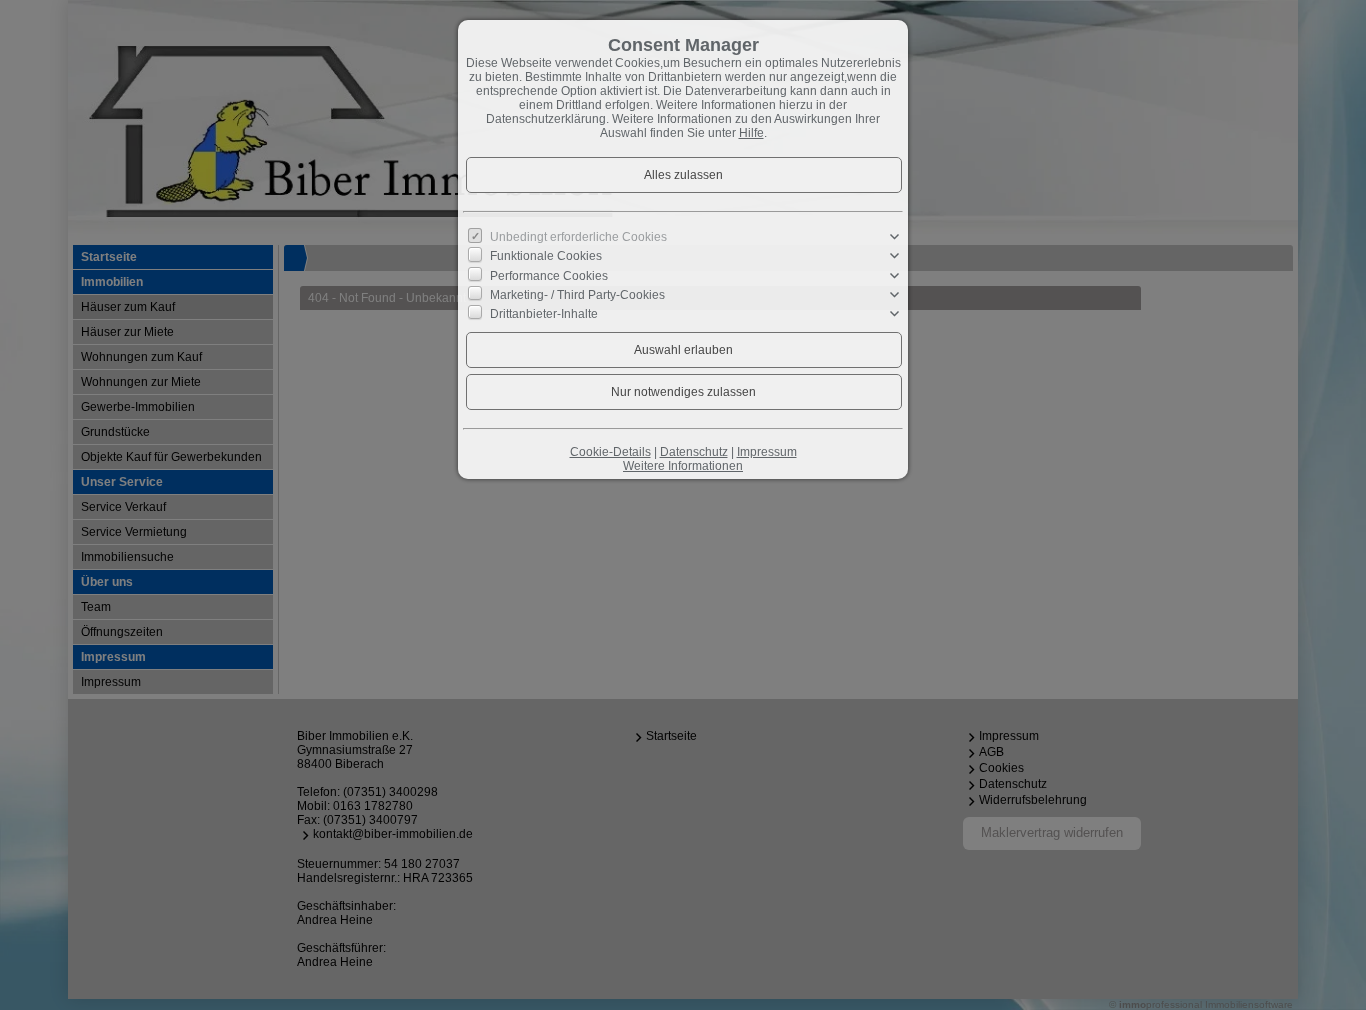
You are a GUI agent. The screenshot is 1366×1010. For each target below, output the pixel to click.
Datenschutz (694, 452)
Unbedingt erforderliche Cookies (578, 237)
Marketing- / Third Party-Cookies (577, 295)
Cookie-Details (610, 452)
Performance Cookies (549, 275)
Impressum (767, 452)
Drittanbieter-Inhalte (544, 314)
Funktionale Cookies (546, 256)
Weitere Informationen (683, 466)
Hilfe (751, 133)
